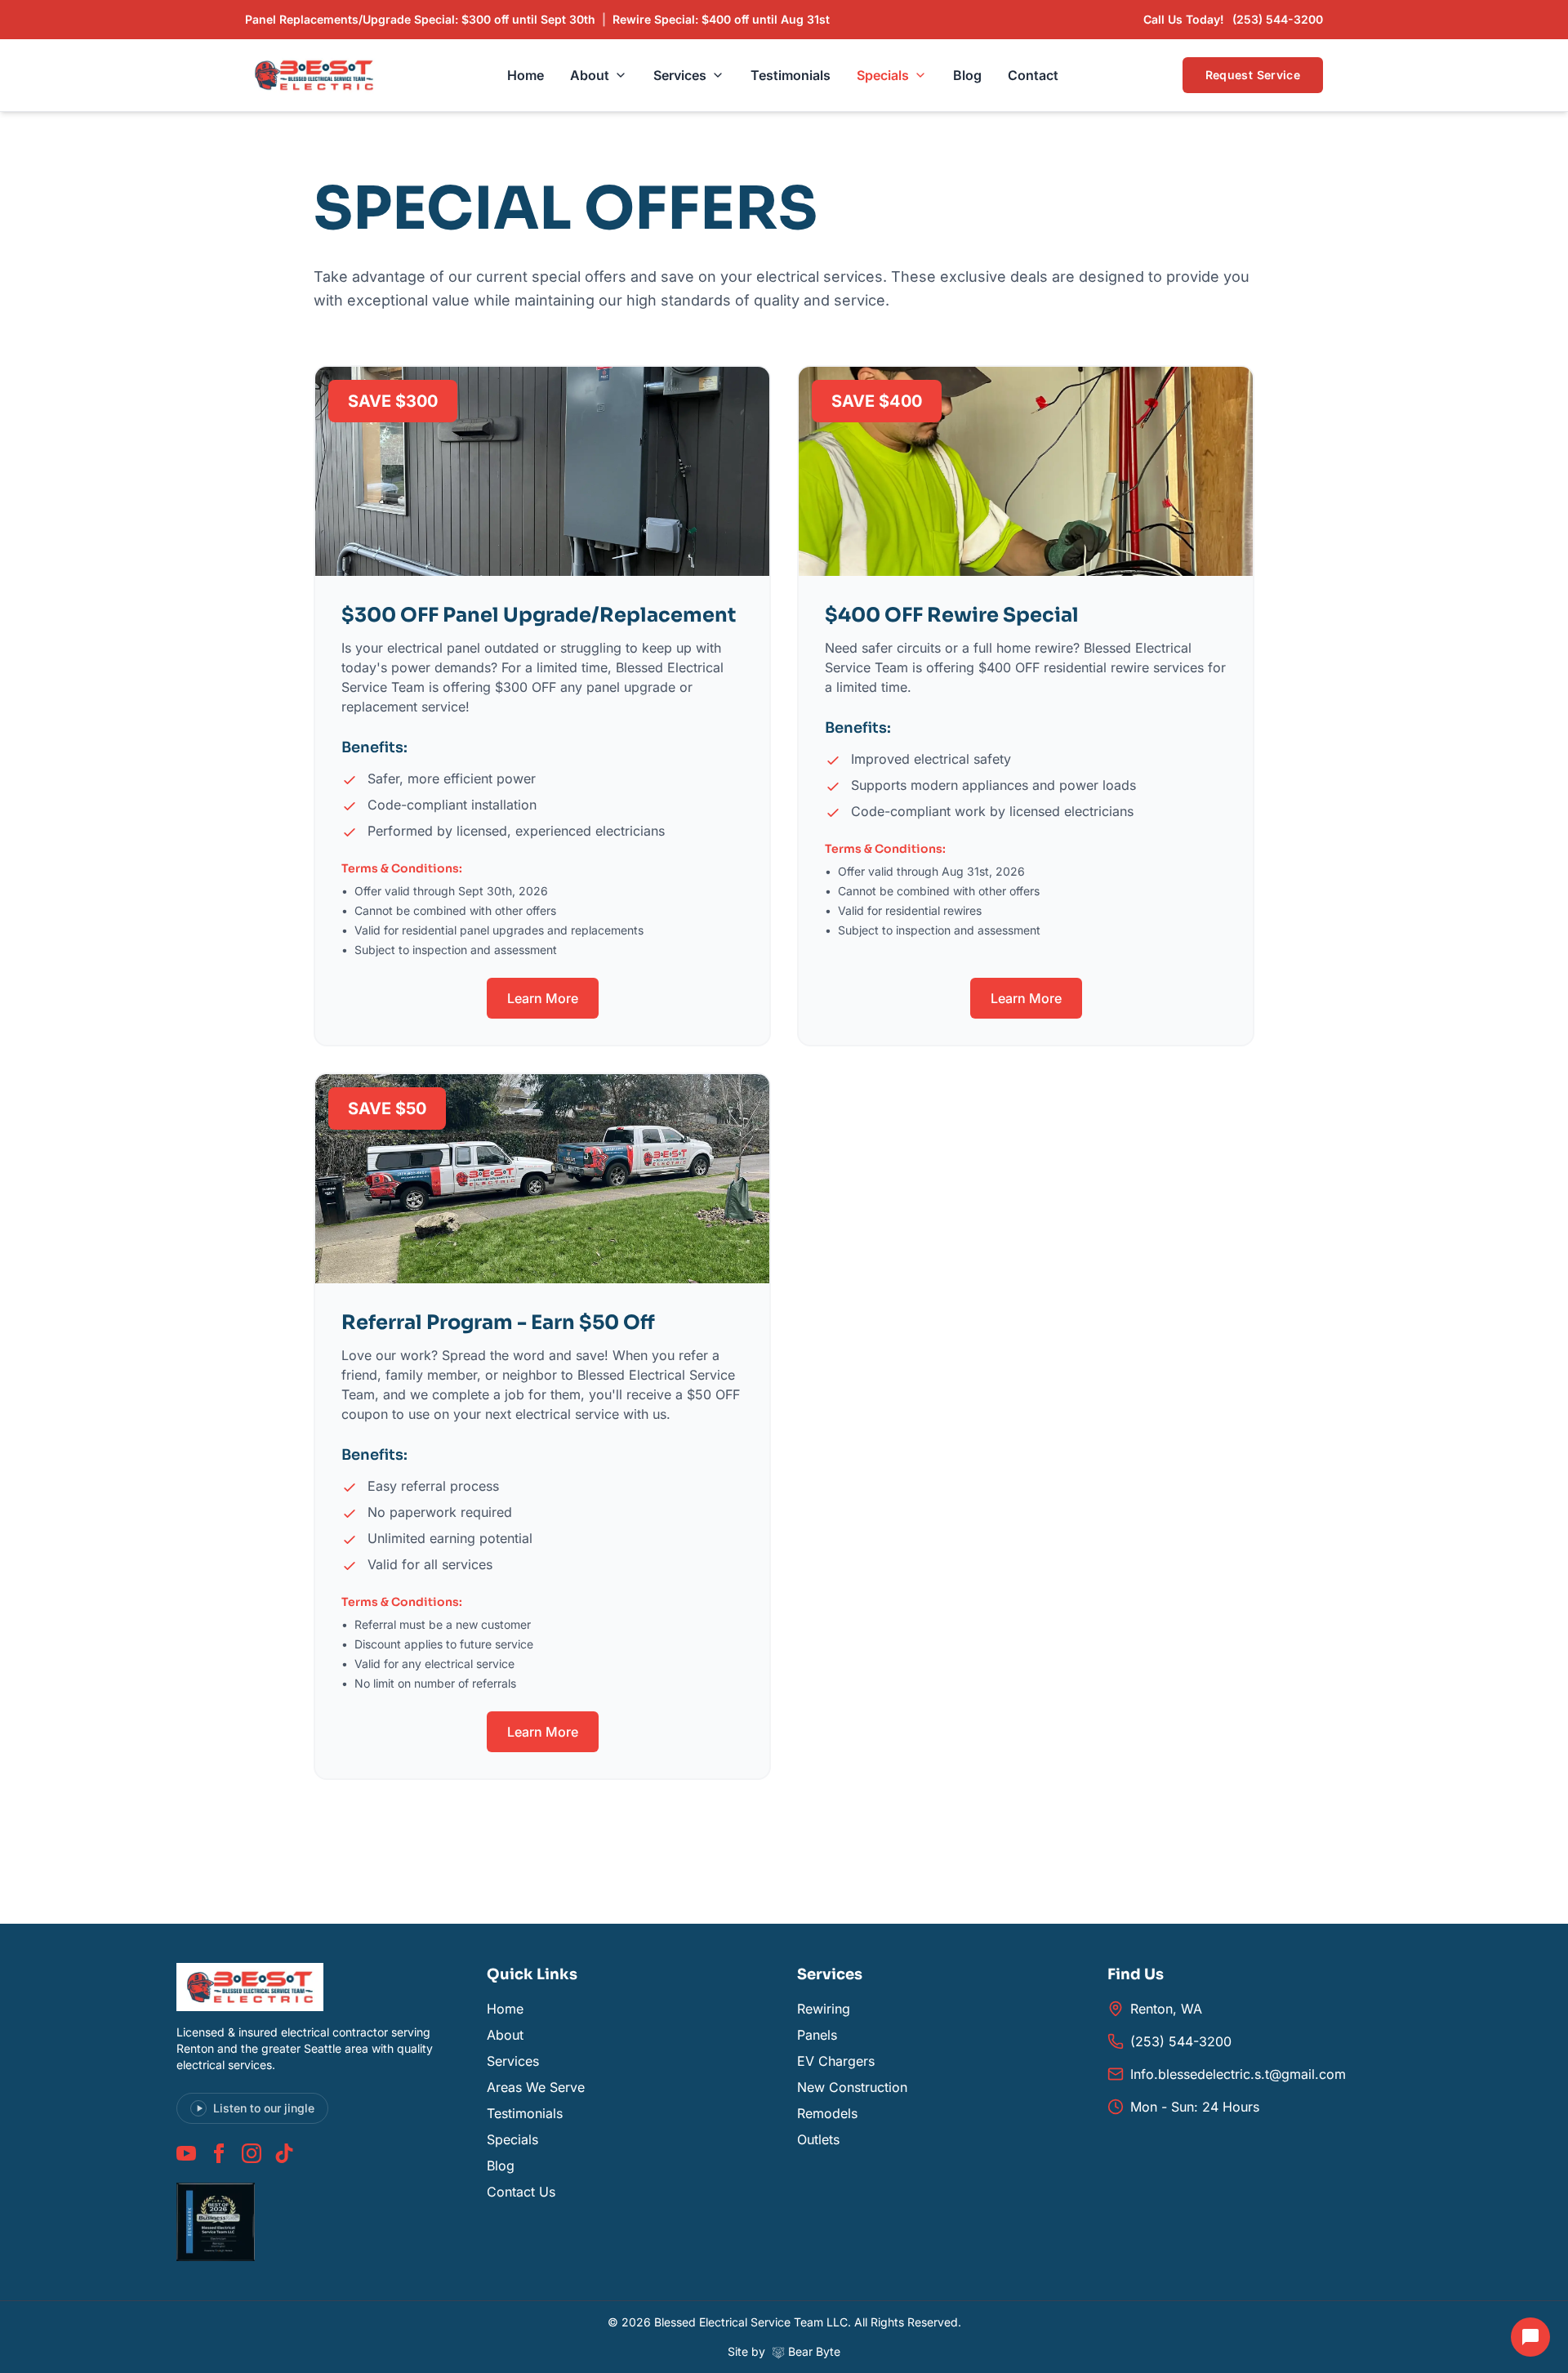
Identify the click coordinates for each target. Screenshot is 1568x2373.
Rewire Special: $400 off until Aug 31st (721, 19)
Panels (817, 2035)
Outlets (818, 2139)
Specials (883, 75)
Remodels (827, 2113)
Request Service (1253, 75)
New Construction (852, 2087)
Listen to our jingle (264, 2108)
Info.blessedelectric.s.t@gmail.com (1238, 2074)
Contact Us (521, 2192)
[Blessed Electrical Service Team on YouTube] (186, 2153)
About (590, 75)
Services (680, 75)
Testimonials (791, 75)
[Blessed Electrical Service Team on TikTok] (284, 2153)
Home (526, 75)
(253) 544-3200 (1181, 2041)
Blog (967, 75)
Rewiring (824, 2009)
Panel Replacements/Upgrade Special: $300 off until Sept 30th (420, 19)
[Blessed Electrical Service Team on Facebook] (219, 2153)
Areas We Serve (536, 2087)
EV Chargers (836, 2061)
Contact (1033, 75)
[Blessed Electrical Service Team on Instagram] (252, 2153)
